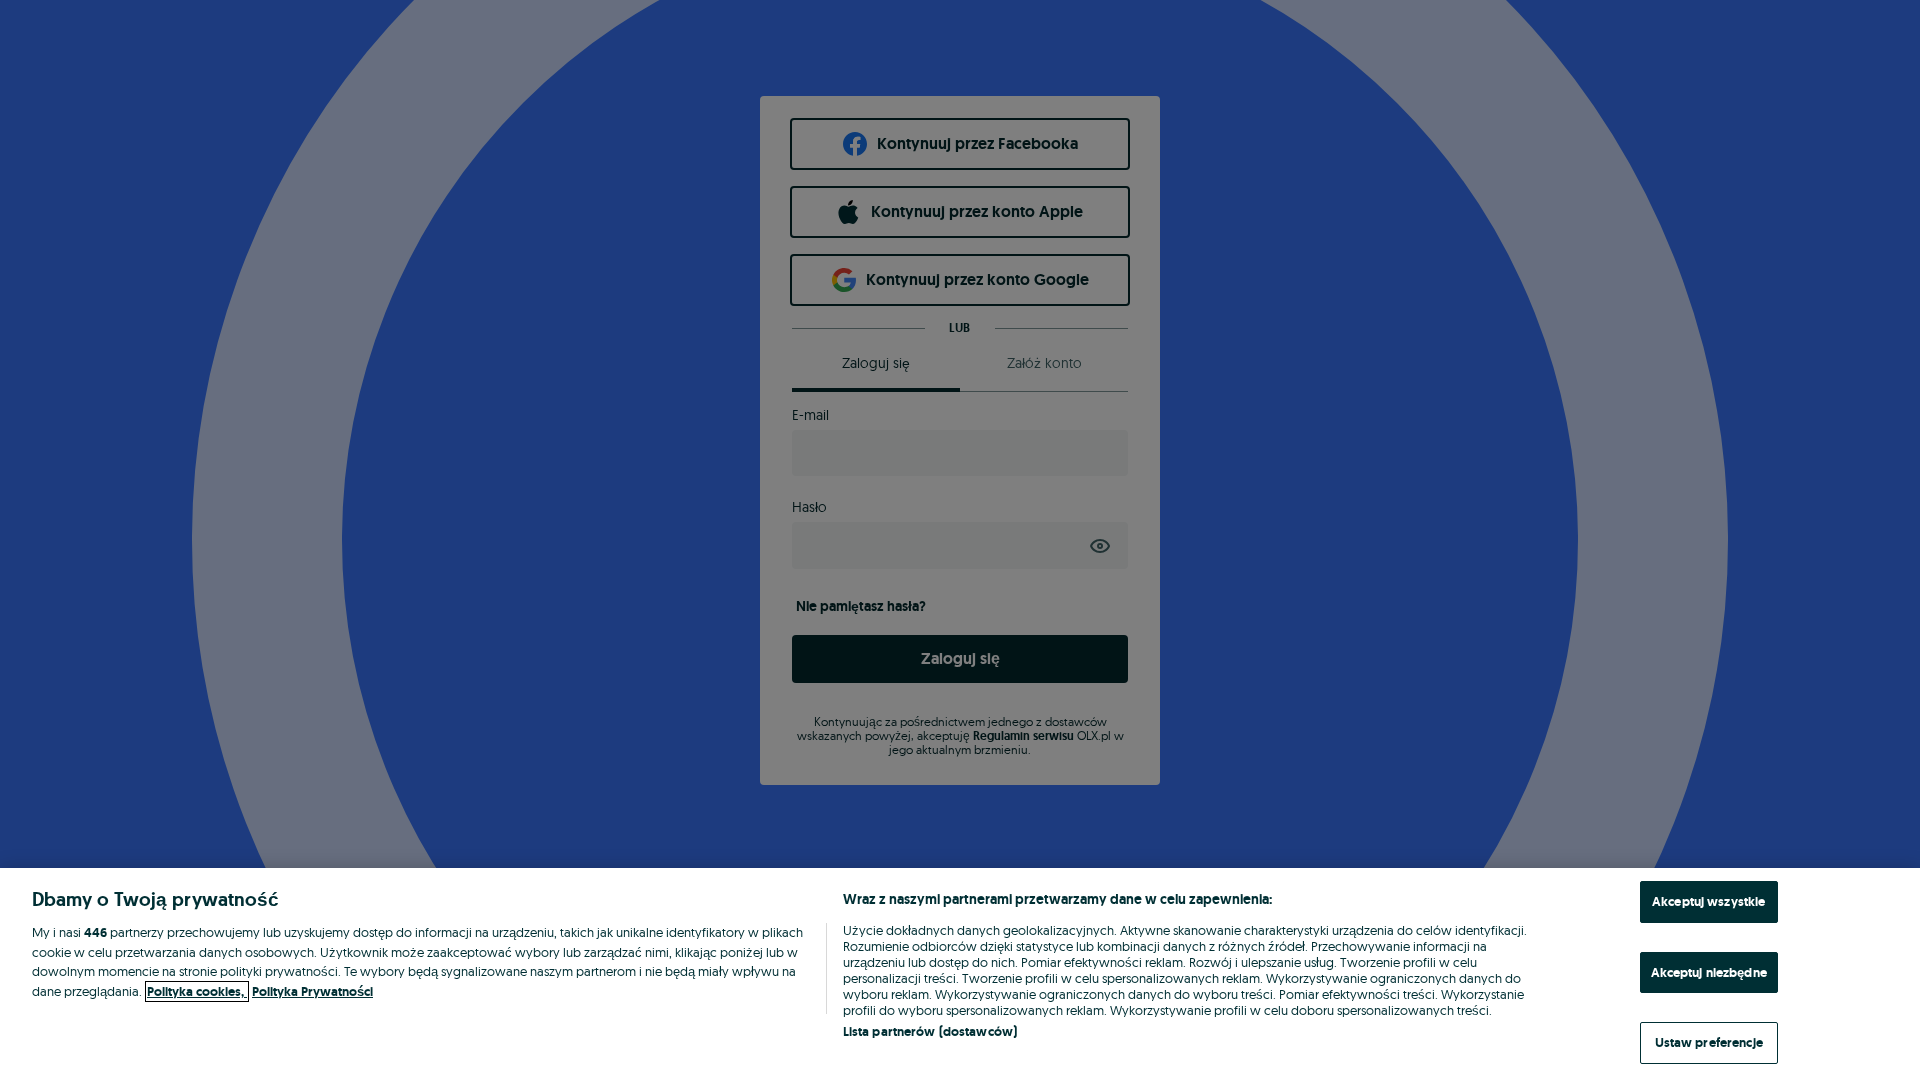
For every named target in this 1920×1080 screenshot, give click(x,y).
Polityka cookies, (197, 991)
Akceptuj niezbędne (1709, 972)
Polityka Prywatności (312, 991)
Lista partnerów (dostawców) (930, 1031)
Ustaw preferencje (1709, 1042)
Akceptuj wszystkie (1708, 901)
